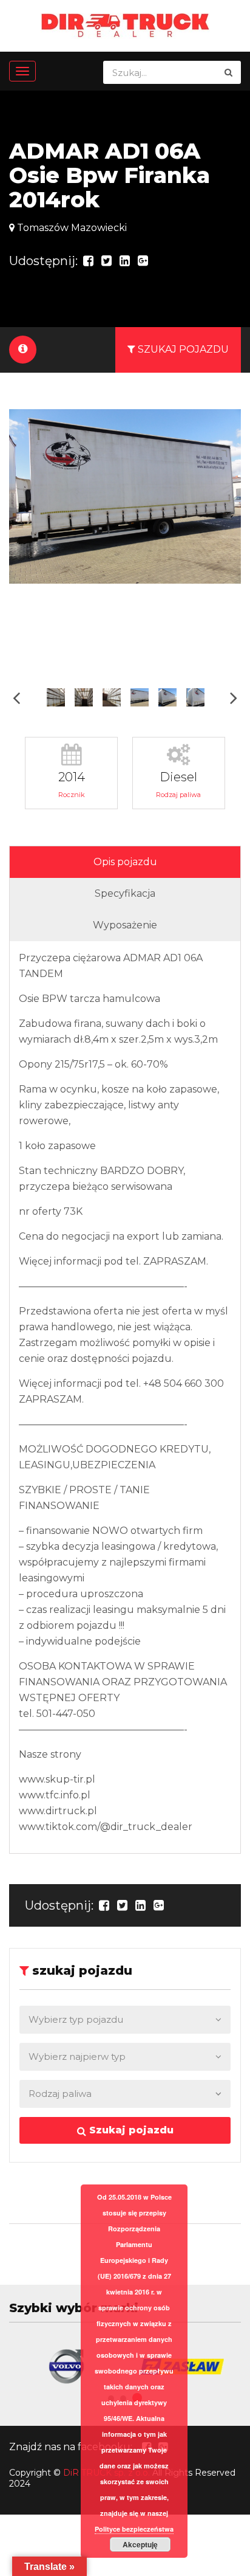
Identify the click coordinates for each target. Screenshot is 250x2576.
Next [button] (234, 698)
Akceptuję (140, 2544)
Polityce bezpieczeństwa (134, 2529)
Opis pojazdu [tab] (125, 862)
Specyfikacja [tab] (125, 893)
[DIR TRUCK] (125, 25)
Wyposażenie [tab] (125, 925)
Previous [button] (16, 698)
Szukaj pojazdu (130, 2130)
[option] (125, 496)
